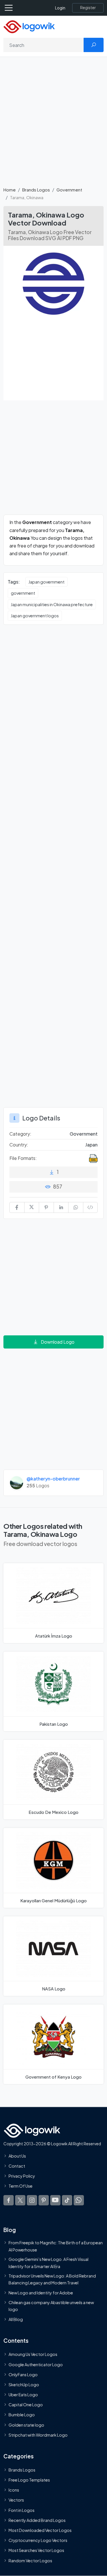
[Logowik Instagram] (32, 2200)
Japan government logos (35, 616)
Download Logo (58, 1342)
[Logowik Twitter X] (20, 2200)
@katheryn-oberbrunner (53, 1479)
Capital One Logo (26, 2405)
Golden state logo (26, 2425)
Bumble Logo (22, 2415)
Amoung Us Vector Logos (33, 2354)
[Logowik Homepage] (29, 26)
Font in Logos (22, 2510)
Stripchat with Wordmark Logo (38, 2435)
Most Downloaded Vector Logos (40, 2530)
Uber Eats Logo (23, 2395)
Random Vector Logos (30, 2561)
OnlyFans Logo (23, 2375)
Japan (91, 1145)
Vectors (16, 2500)
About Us (17, 2156)
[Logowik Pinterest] (44, 2200)
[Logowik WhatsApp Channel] (79, 2200)
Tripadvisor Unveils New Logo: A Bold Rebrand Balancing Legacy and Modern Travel (52, 2279)
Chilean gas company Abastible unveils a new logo (51, 2306)
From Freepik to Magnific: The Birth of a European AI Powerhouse (56, 2246)
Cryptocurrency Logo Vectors (38, 2541)
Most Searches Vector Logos (36, 2551)
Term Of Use (21, 2186)
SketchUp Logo (24, 2385)
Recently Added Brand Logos (37, 2520)
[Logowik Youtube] (55, 2200)
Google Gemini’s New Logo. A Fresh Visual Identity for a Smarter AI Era (49, 2263)
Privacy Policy (22, 2176)
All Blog (16, 2320)
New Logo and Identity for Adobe (41, 2293)
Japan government (47, 582)
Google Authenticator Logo (36, 2365)
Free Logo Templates (29, 2480)
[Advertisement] (53, 125)
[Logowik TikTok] (67, 2200)
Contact (17, 2166)
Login (60, 8)
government (23, 593)
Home (10, 190)
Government (69, 190)
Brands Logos (36, 190)
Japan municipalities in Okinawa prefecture (52, 604)
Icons (14, 2490)
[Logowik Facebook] (9, 2200)
